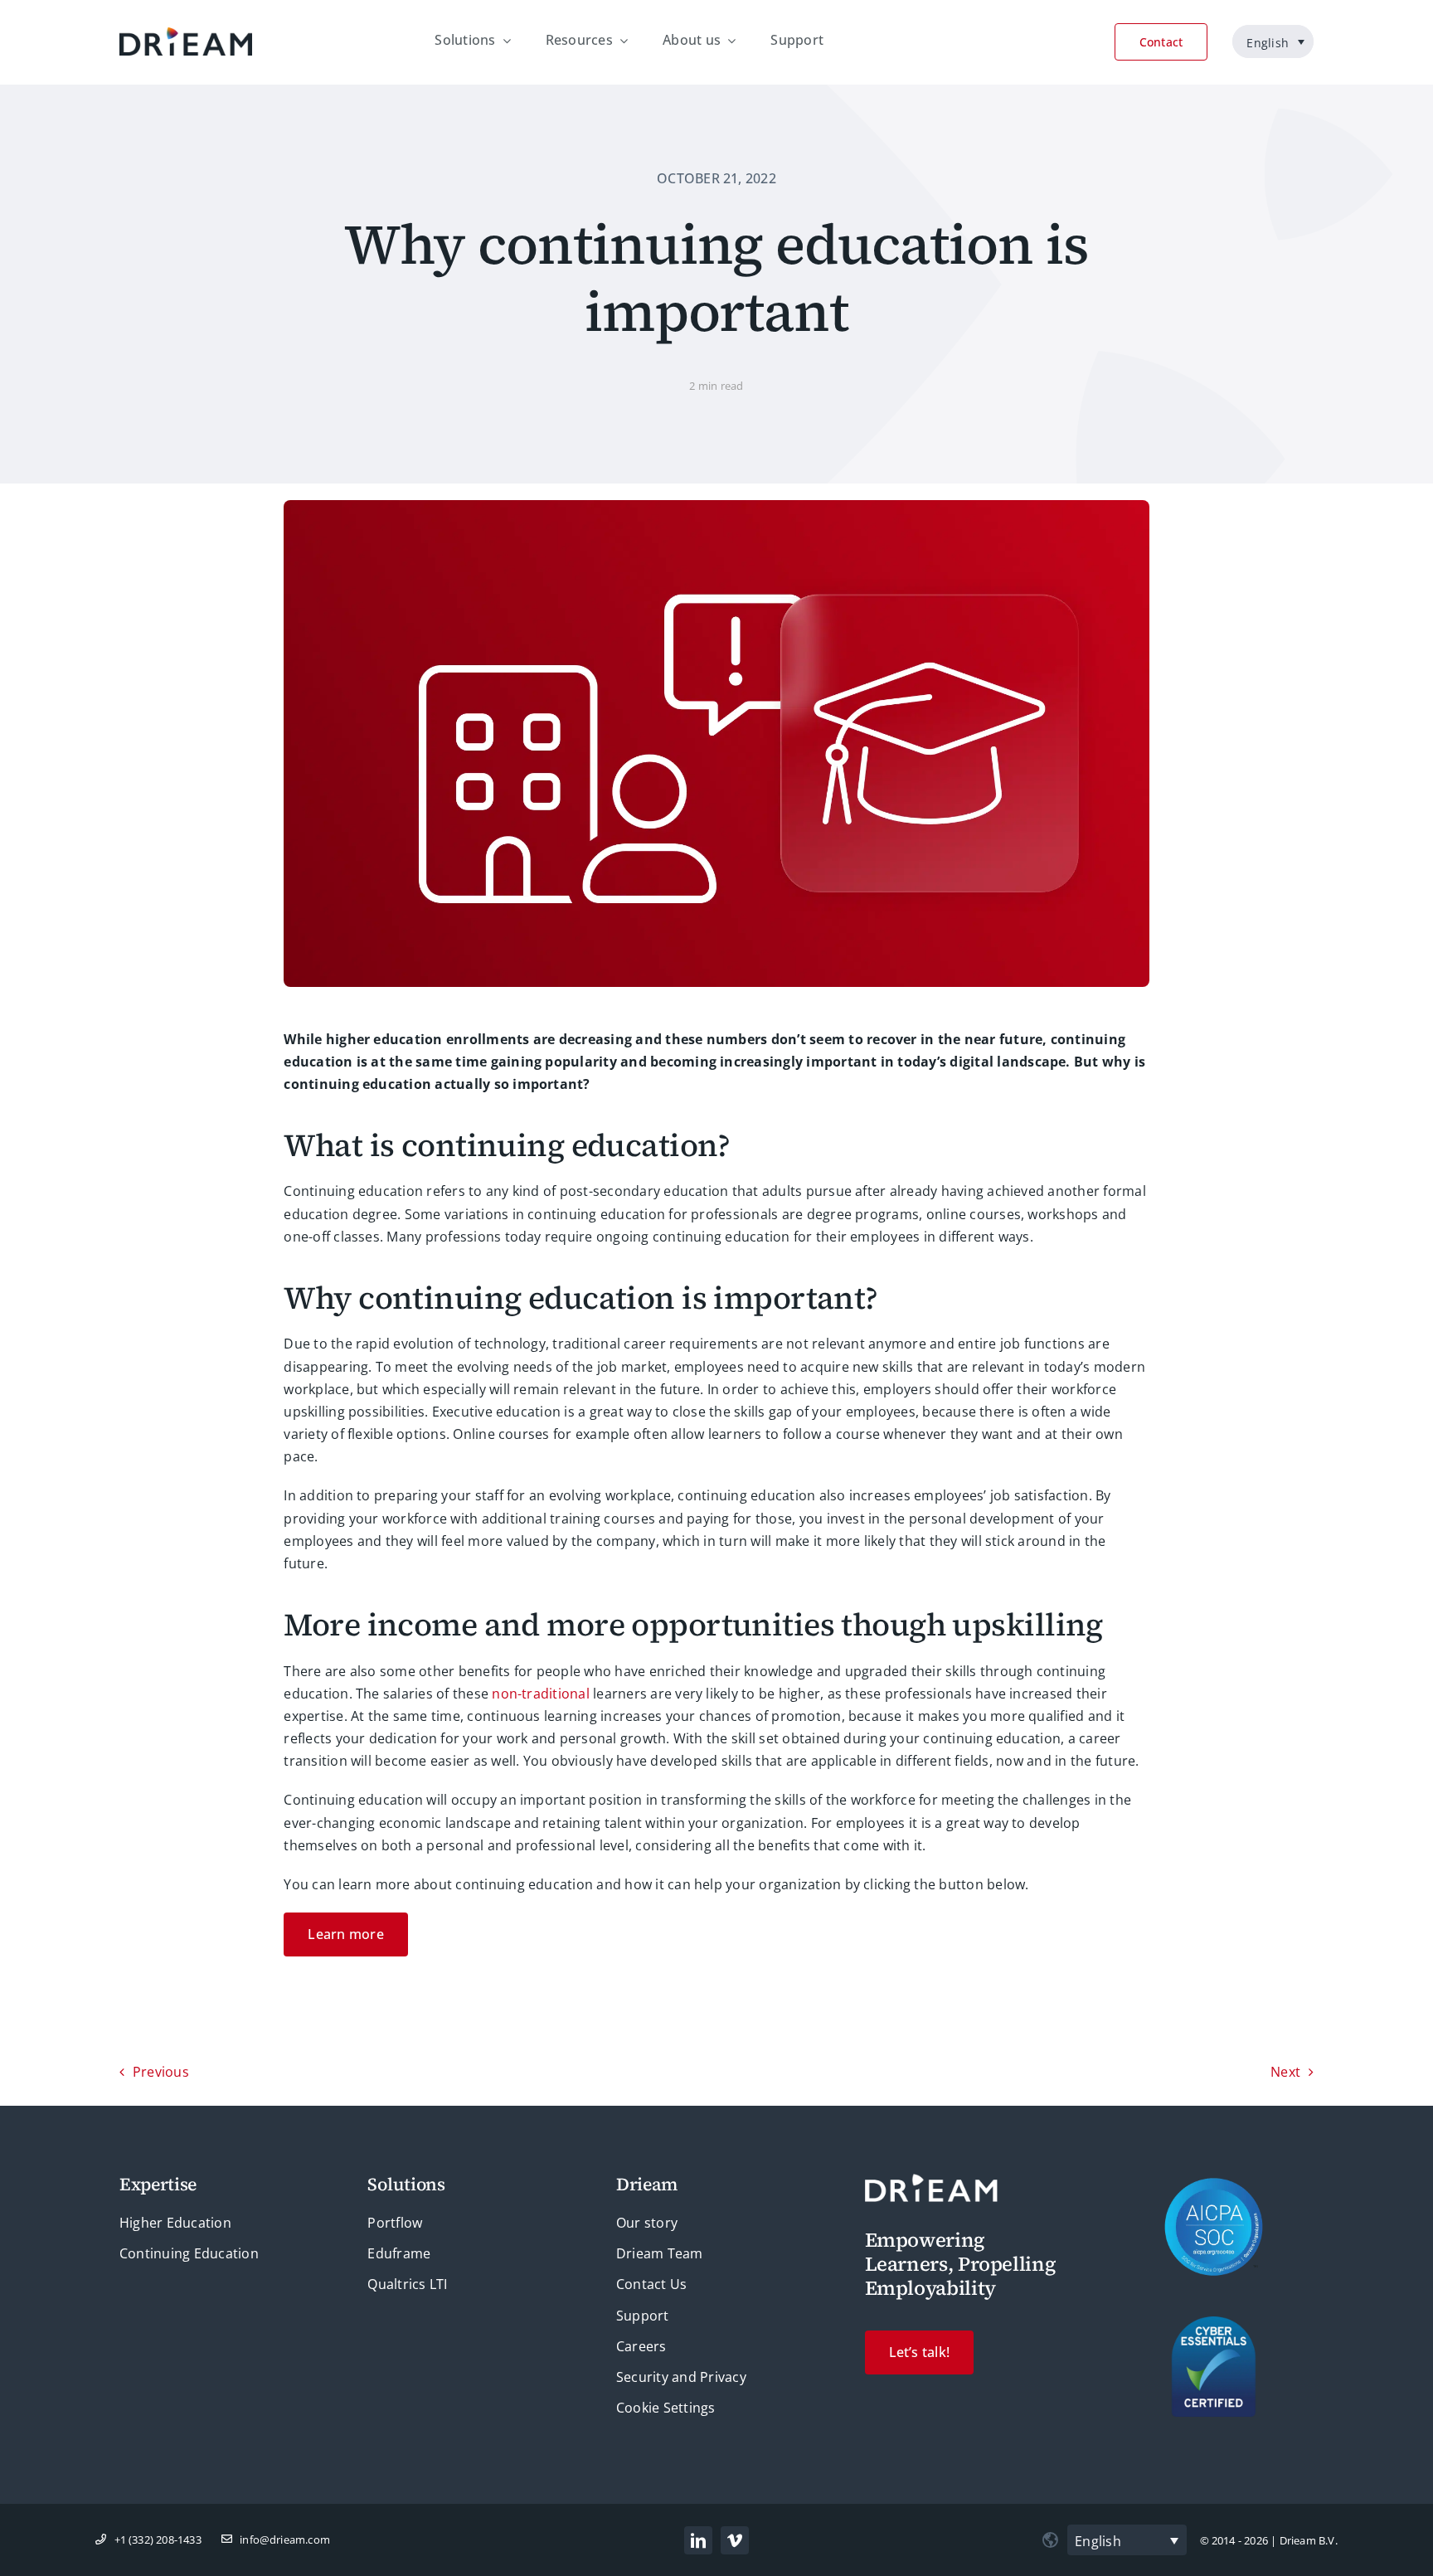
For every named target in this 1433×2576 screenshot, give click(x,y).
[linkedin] (698, 2540)
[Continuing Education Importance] (716, 507)
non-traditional (541, 1694)
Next (1285, 2072)
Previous (161, 2072)
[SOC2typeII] (1214, 2184)
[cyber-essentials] (1214, 2323)
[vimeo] (735, 2540)
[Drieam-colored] (186, 34)
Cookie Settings (666, 2408)
